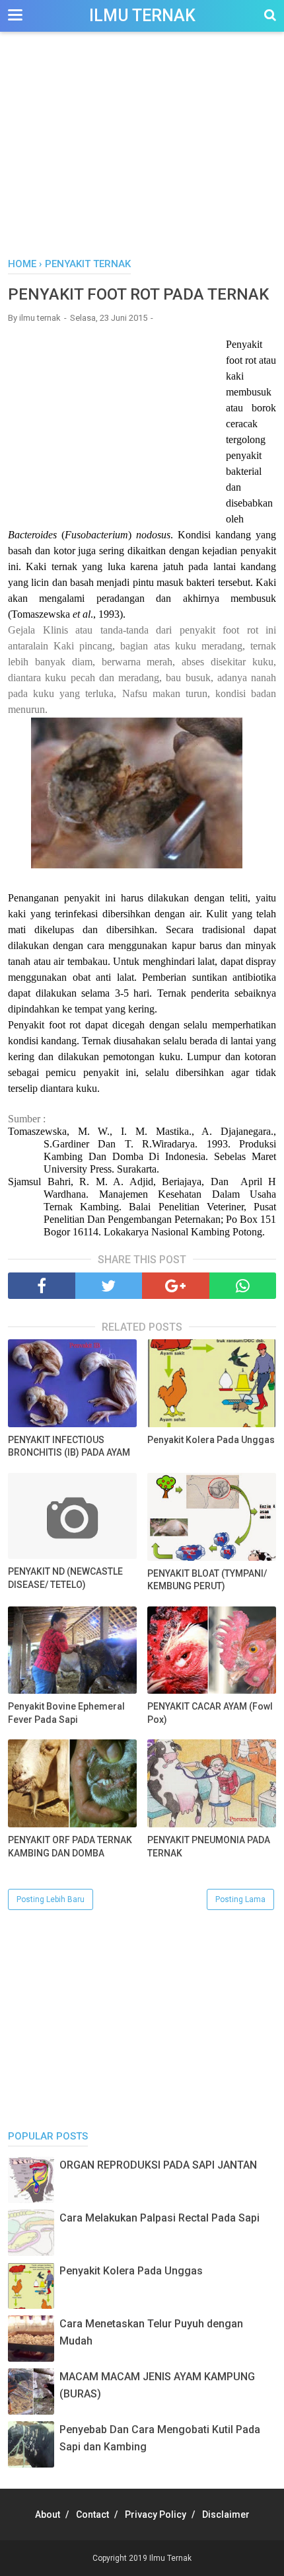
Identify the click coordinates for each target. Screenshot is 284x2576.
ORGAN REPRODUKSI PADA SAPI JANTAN (158, 2165)
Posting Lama (240, 1899)
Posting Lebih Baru (51, 1899)
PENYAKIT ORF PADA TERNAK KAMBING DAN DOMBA (70, 1847)
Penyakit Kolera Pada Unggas (211, 1440)
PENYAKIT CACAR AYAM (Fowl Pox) (210, 1713)
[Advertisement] (142, 151)
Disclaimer (226, 2514)
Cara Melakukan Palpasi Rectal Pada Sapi (160, 2218)
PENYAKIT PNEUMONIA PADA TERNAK (209, 1847)
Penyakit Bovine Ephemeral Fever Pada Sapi (66, 1713)
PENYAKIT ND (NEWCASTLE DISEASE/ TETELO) (65, 1578)
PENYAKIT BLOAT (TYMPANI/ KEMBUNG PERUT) (207, 1580)
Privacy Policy (156, 2514)
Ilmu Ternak (142, 16)
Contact (92, 2514)
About (48, 2514)
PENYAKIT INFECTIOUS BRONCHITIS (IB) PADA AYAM (69, 1446)
